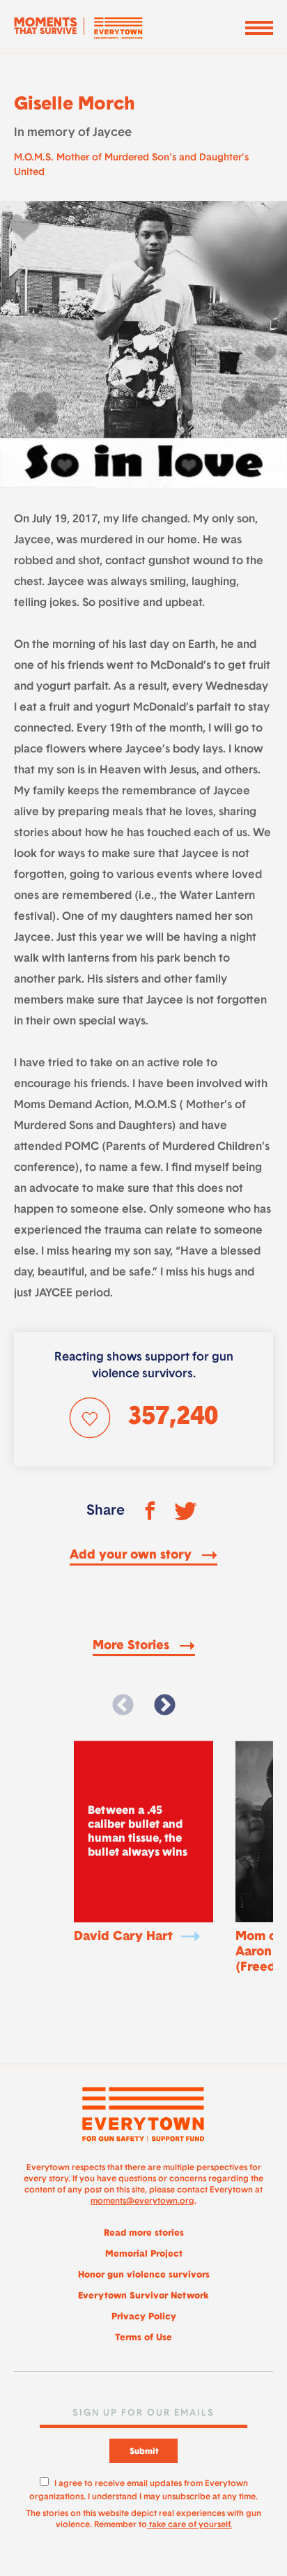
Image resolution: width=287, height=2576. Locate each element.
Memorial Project (144, 2254)
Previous (123, 1706)
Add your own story (132, 1556)
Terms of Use (143, 2338)
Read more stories (144, 2233)
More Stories (133, 1646)
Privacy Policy (144, 2317)
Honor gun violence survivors (144, 2275)
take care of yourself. (189, 2525)
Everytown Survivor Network (143, 2296)
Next (164, 1706)
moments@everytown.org (142, 2202)
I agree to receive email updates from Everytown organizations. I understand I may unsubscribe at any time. (143, 2488)
